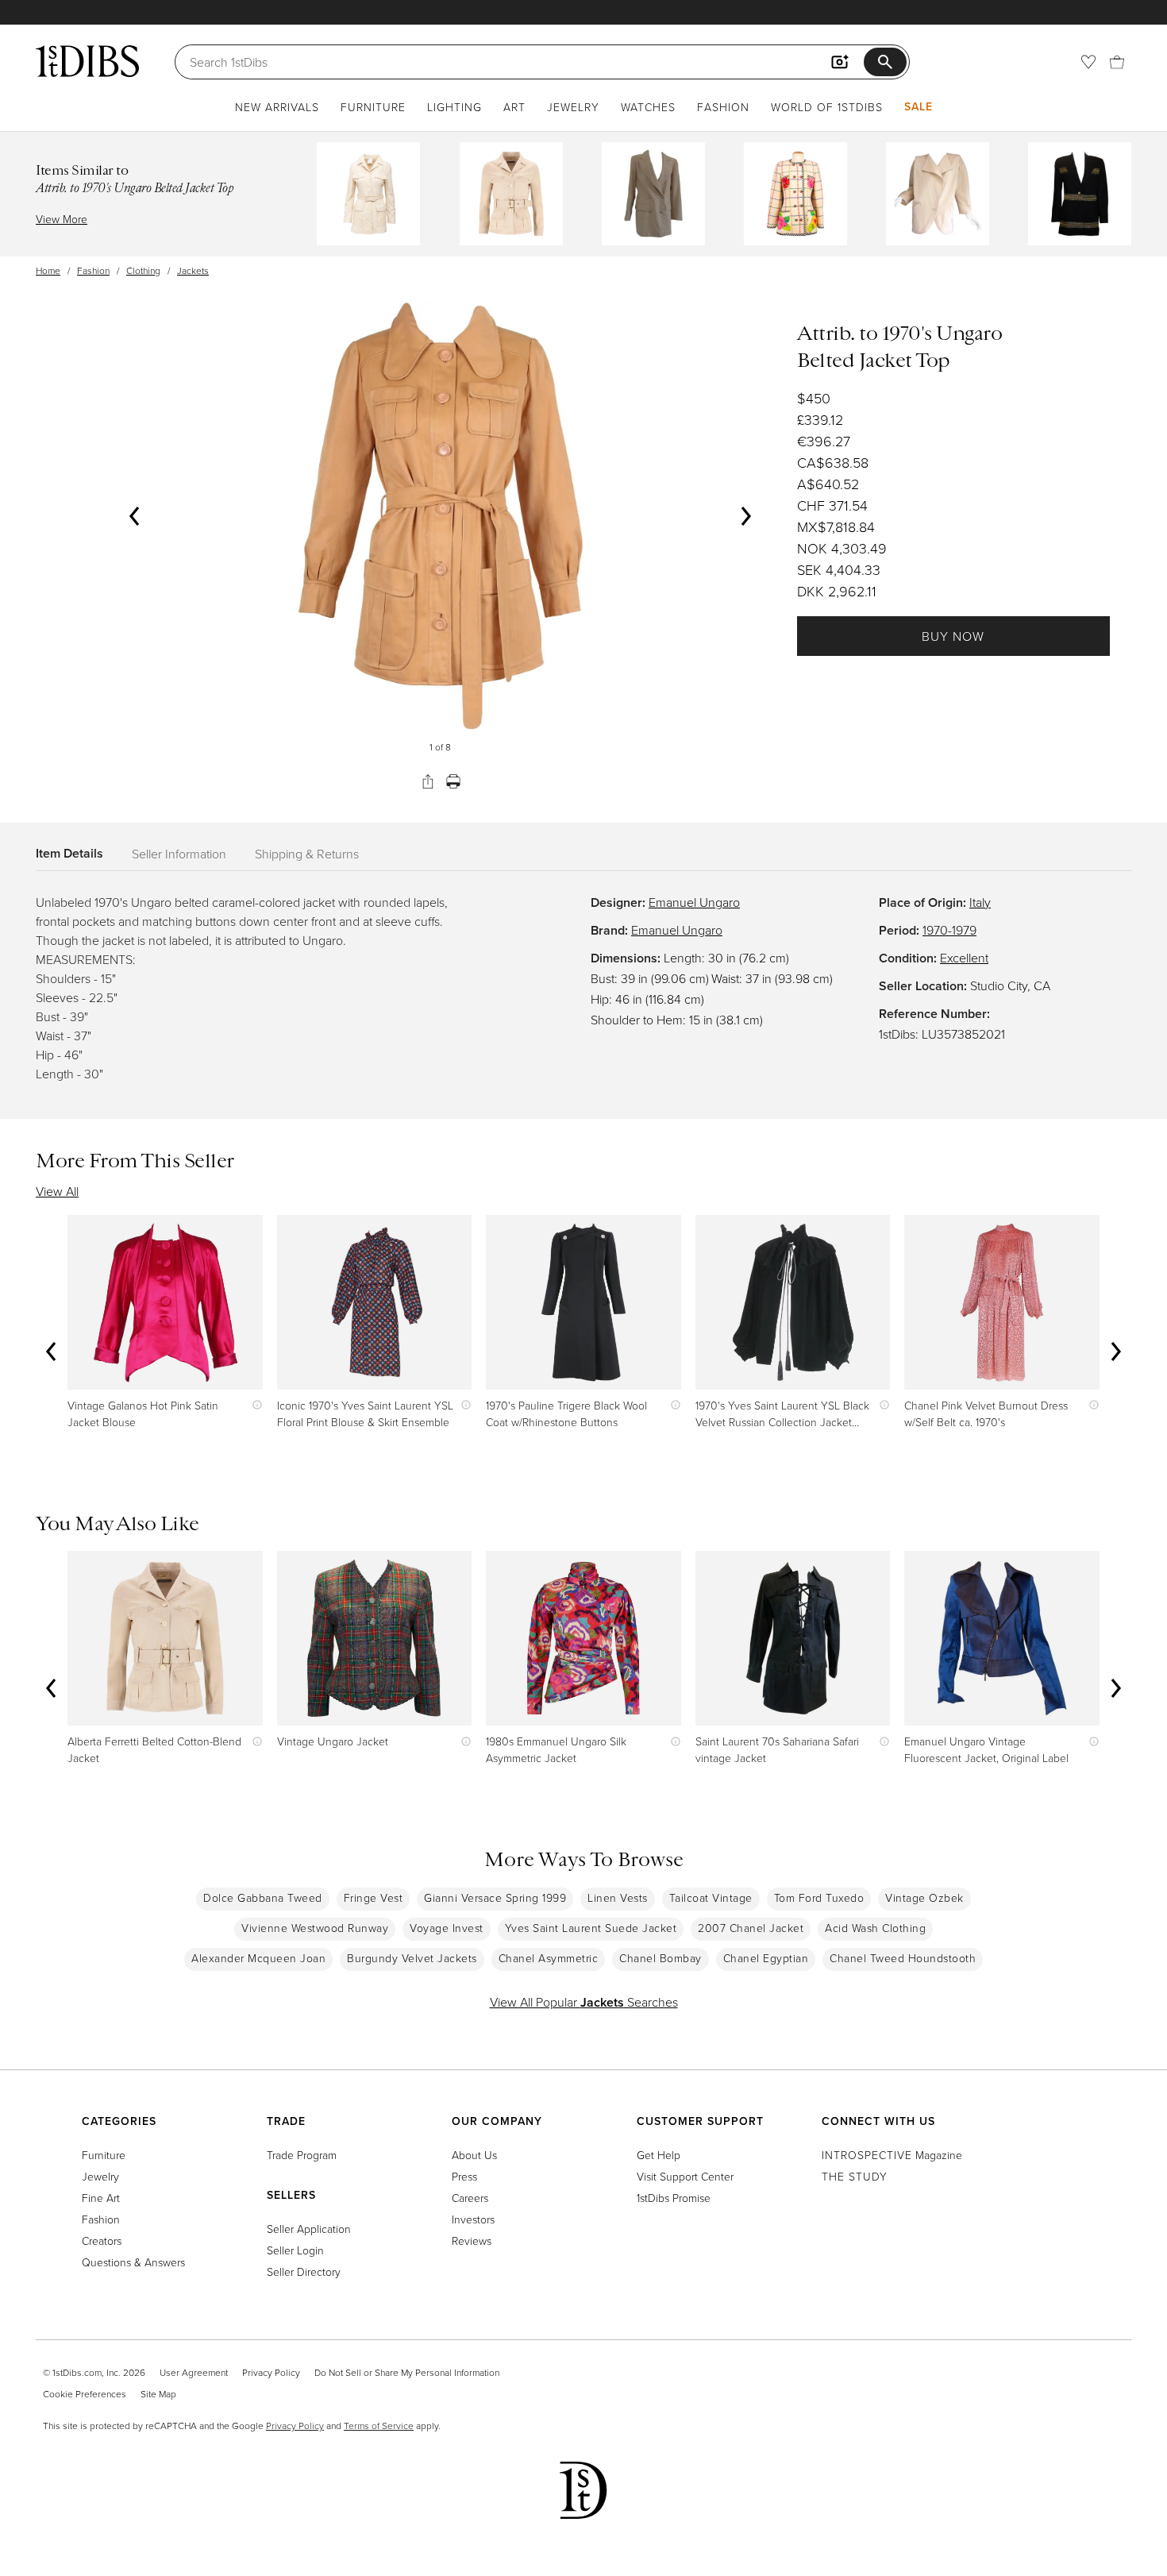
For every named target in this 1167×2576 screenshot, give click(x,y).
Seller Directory (304, 2271)
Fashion (723, 107)
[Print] (453, 781)
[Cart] (1117, 62)
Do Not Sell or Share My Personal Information (407, 2372)
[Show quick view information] (254, 1405)
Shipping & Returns (307, 854)
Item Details (69, 853)
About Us (474, 2155)
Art (514, 107)
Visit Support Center (685, 2176)
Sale (919, 106)
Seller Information (179, 854)
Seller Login (295, 2250)
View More (62, 219)
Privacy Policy (271, 2372)
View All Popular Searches (584, 2002)
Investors (473, 2219)
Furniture (373, 107)
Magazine (892, 2155)
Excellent (964, 958)
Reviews (472, 2241)
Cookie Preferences (85, 2394)
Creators (102, 2241)
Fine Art (101, 2198)
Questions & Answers (133, 2262)
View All (57, 1191)
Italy (980, 902)
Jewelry (573, 107)
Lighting (454, 107)
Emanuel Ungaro (694, 902)
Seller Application (309, 2229)
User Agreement (194, 2372)
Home (48, 270)
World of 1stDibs (827, 107)
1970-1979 (949, 930)
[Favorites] (1088, 62)
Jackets (193, 270)
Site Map (158, 2394)
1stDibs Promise (674, 2198)
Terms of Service (379, 2426)
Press (464, 2176)
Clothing (143, 270)
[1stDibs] (87, 61)
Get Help (659, 2155)
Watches (648, 107)
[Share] (428, 781)
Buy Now (953, 636)
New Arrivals (277, 107)
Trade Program (302, 2155)
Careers (470, 2198)
